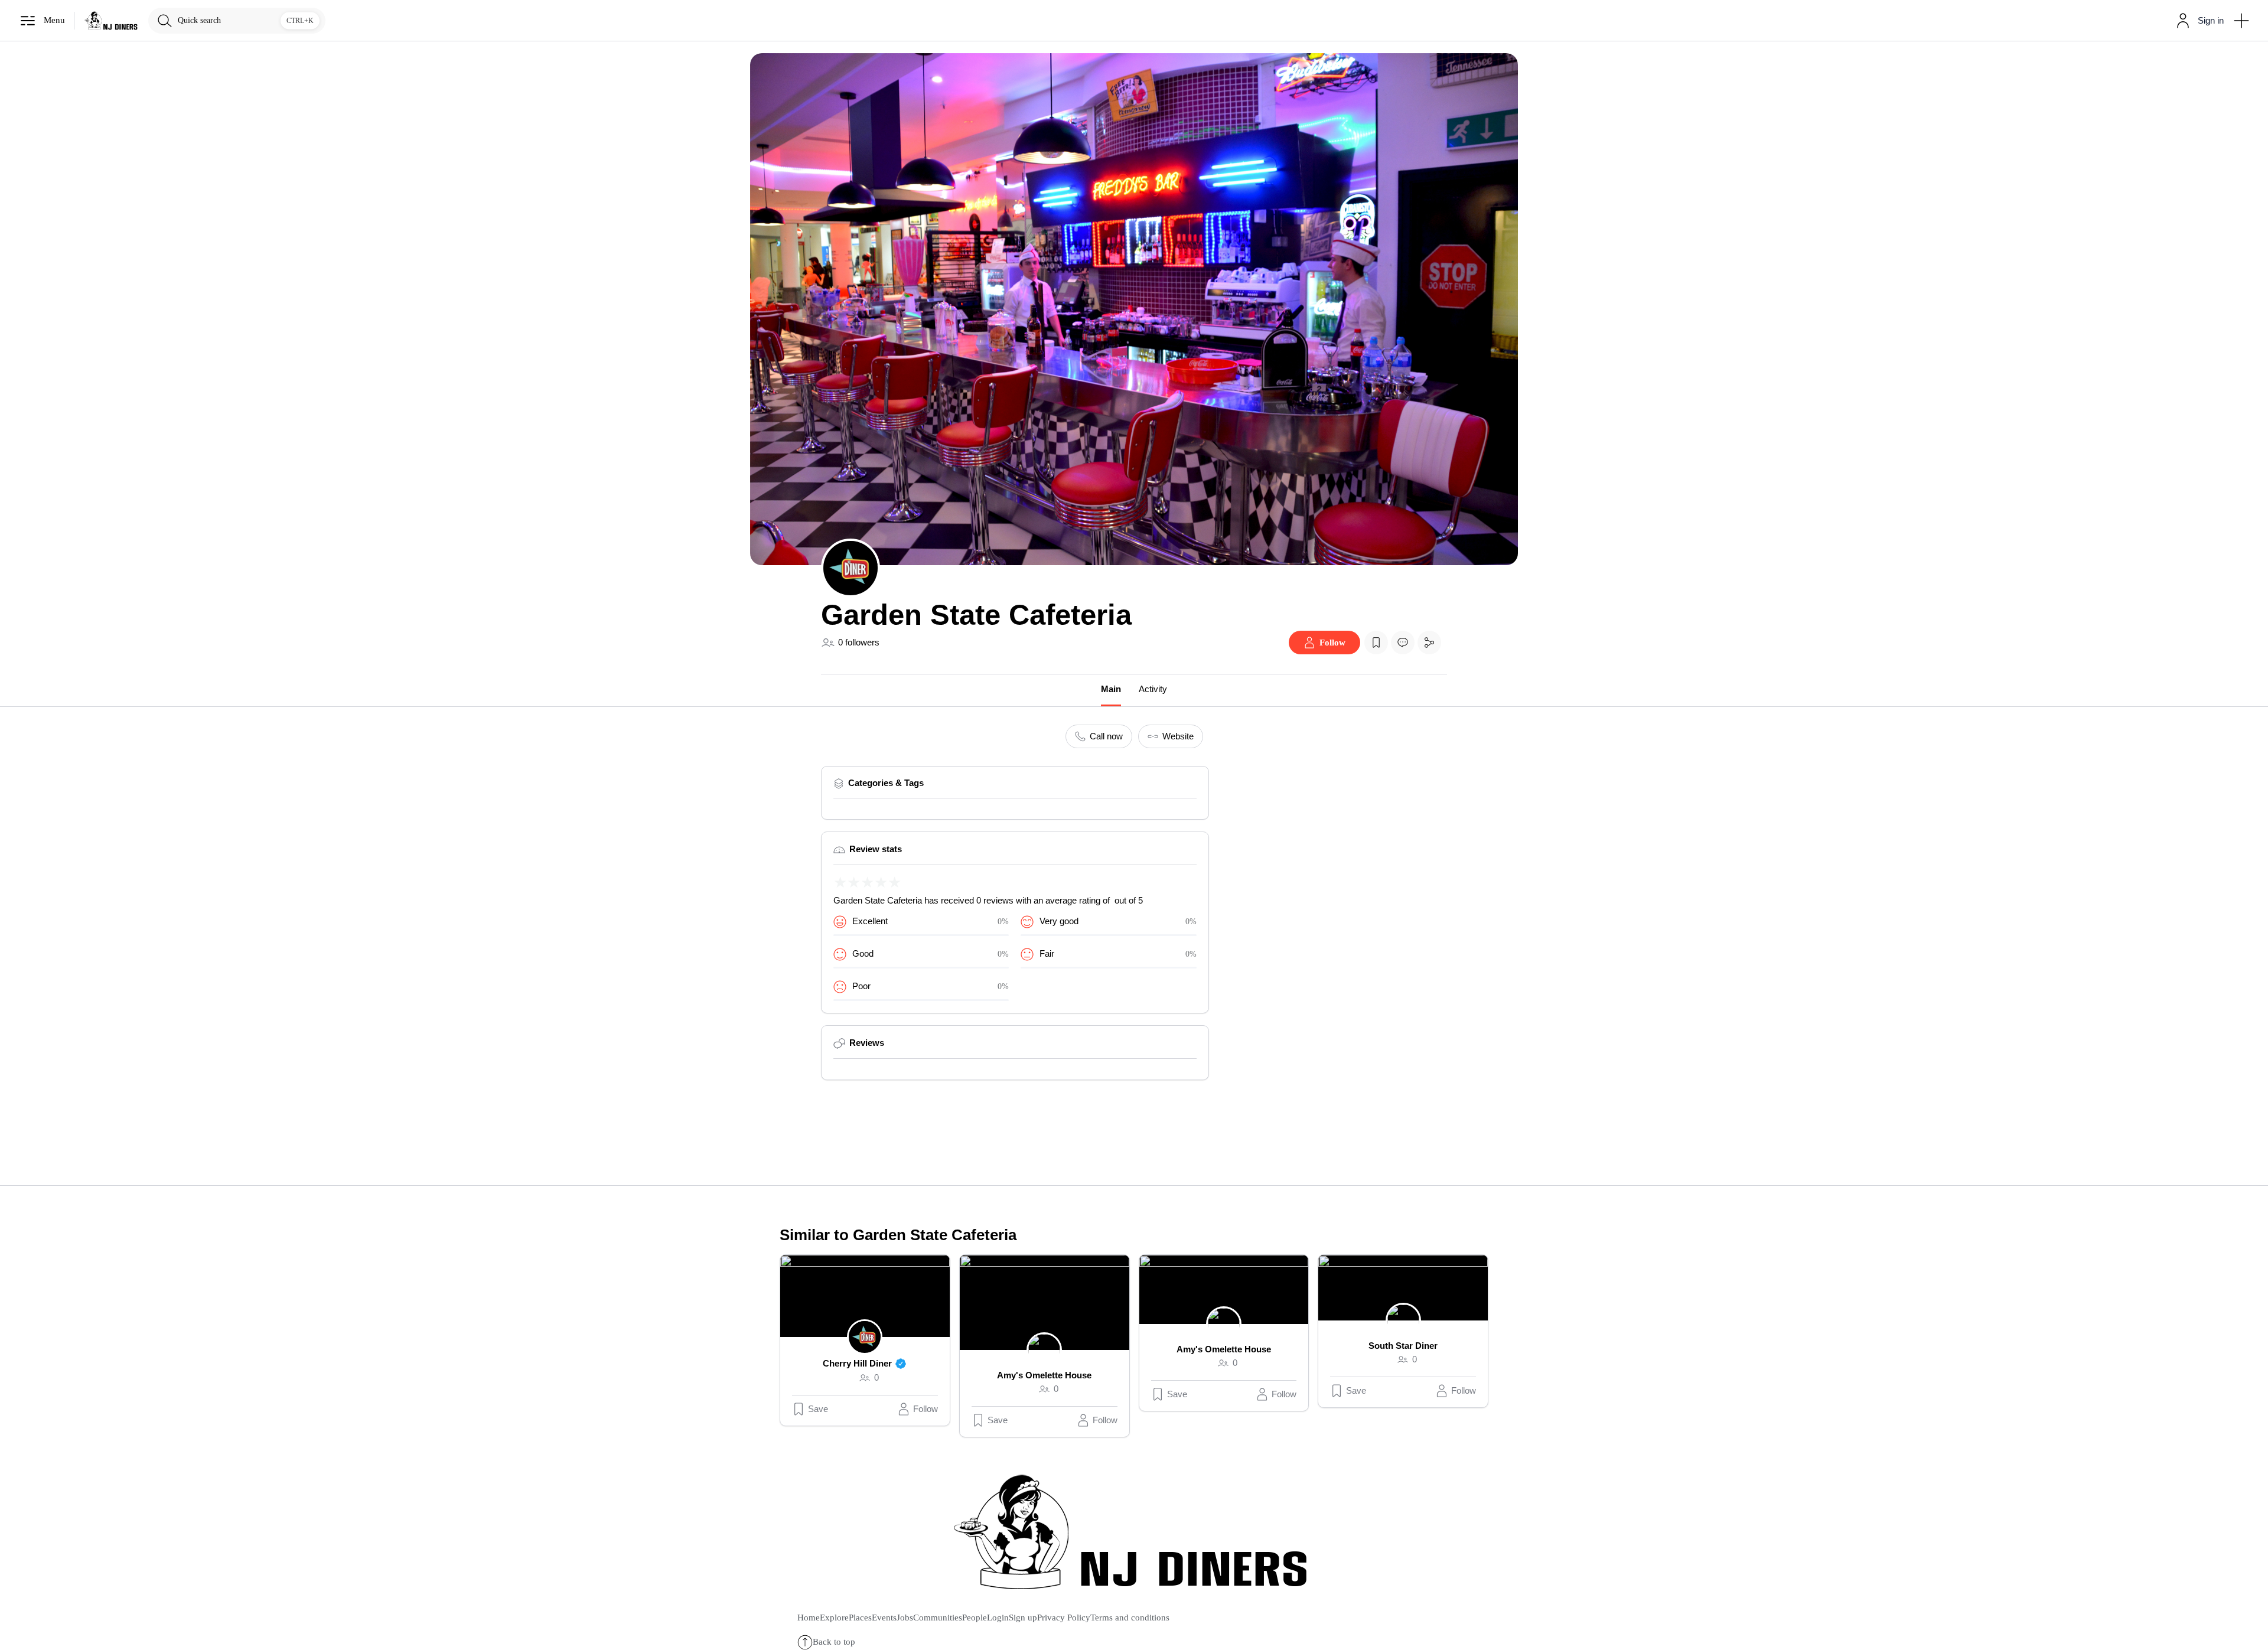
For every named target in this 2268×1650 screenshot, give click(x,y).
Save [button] (818, 1409)
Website (1178, 736)
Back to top (834, 1642)
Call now (1106, 736)
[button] (2197, 21)
